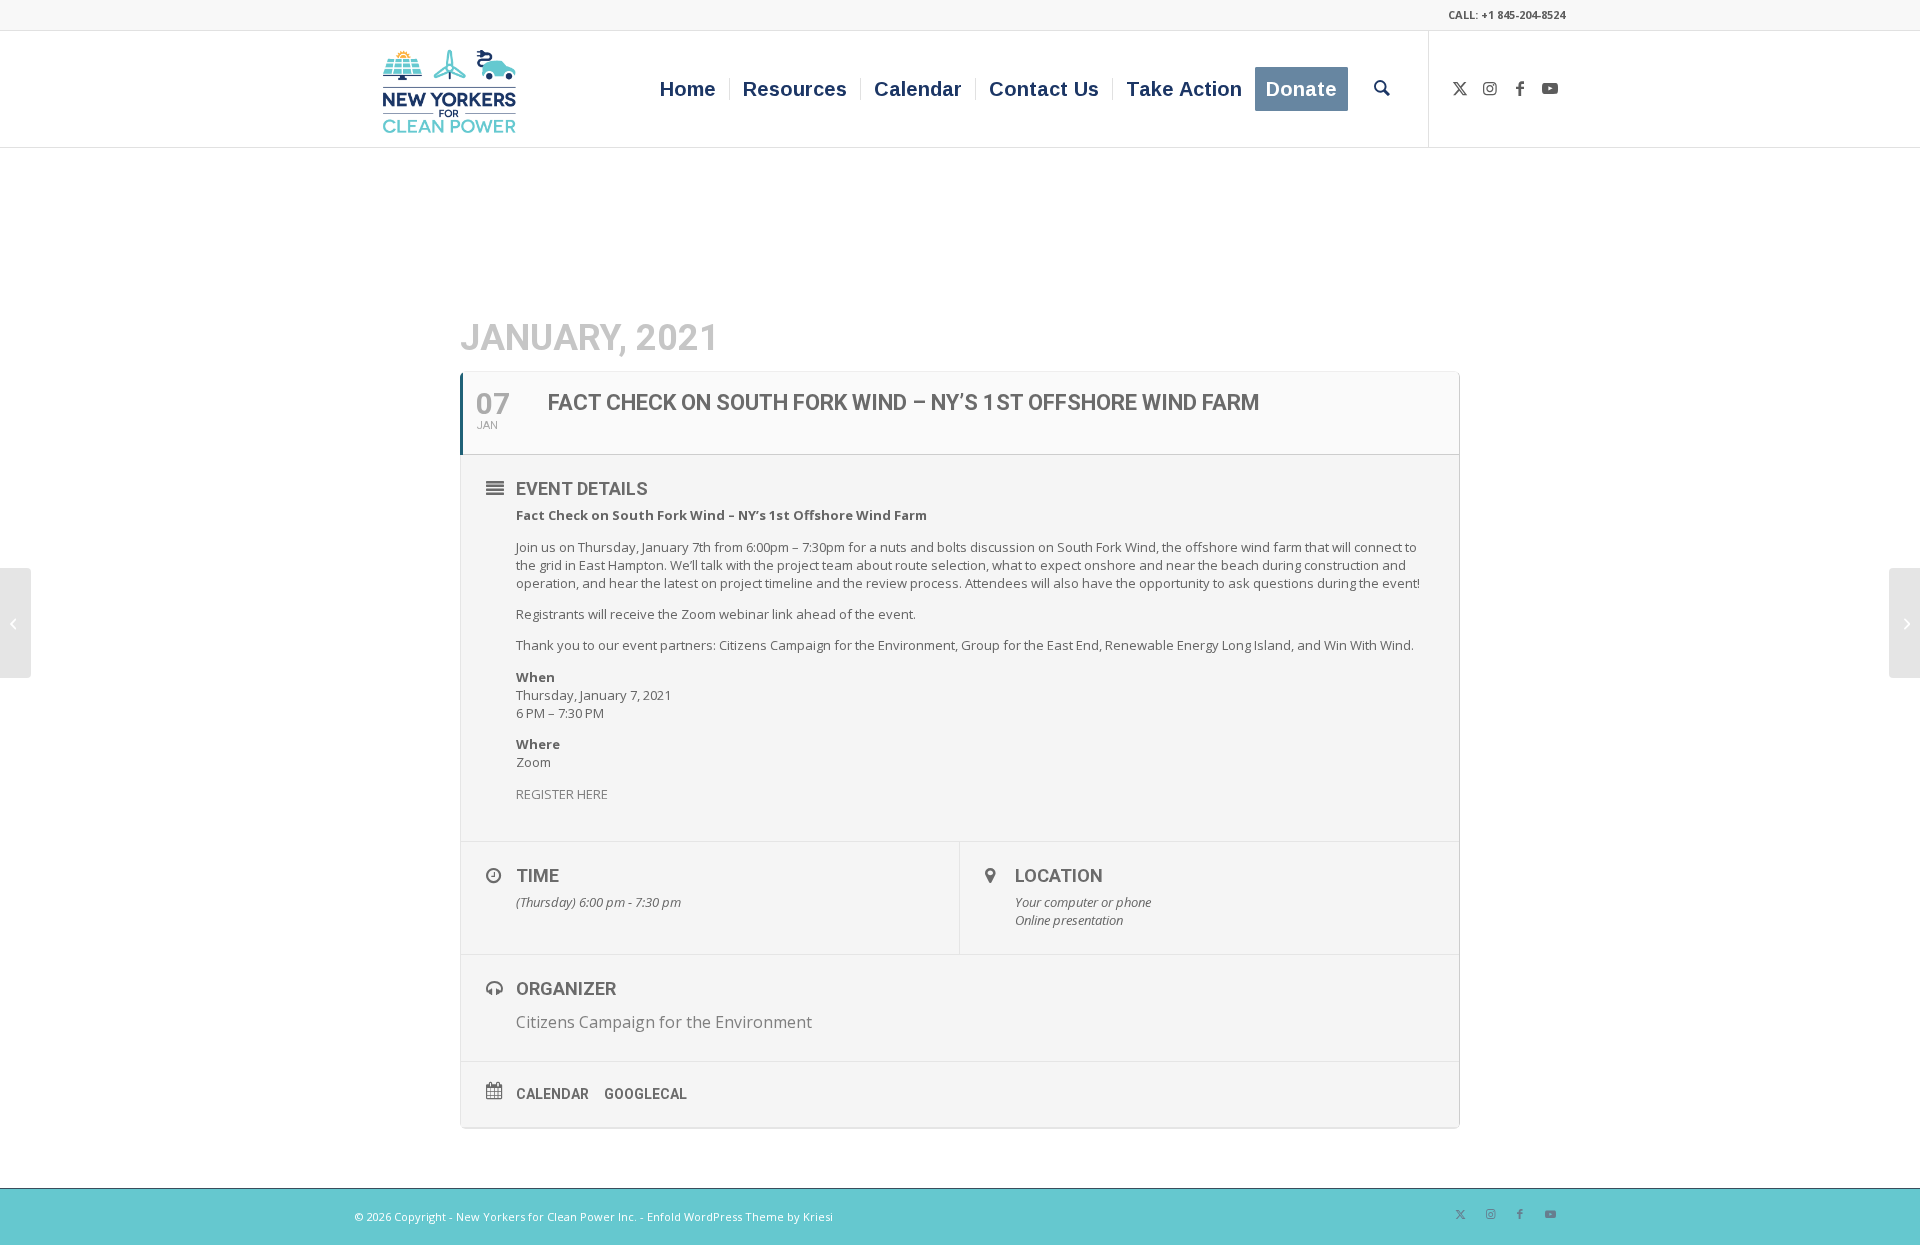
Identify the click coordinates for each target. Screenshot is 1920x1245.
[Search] (1382, 89)
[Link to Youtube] (1550, 88)
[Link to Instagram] (1490, 88)
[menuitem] (688, 89)
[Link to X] (1460, 88)
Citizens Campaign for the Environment (664, 1022)
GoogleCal (645, 1094)
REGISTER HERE (562, 794)
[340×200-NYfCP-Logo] (453, 89)
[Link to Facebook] (1520, 88)
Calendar (552, 1094)
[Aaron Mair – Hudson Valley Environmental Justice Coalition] (15, 623)
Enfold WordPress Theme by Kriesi (740, 1216)
